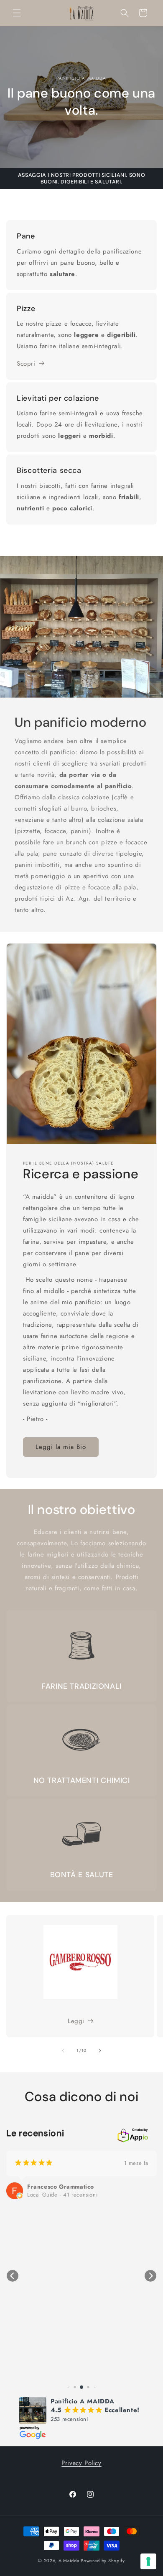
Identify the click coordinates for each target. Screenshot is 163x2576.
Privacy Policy (81, 2463)
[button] (17, 13)
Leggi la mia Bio (61, 1447)
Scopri (26, 364)
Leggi (76, 2021)
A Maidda (69, 2561)
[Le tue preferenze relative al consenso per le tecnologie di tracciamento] (148, 2561)
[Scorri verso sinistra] (63, 2051)
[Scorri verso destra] (100, 2051)
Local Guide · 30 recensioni (62, 2203)
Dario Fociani (47, 2195)
